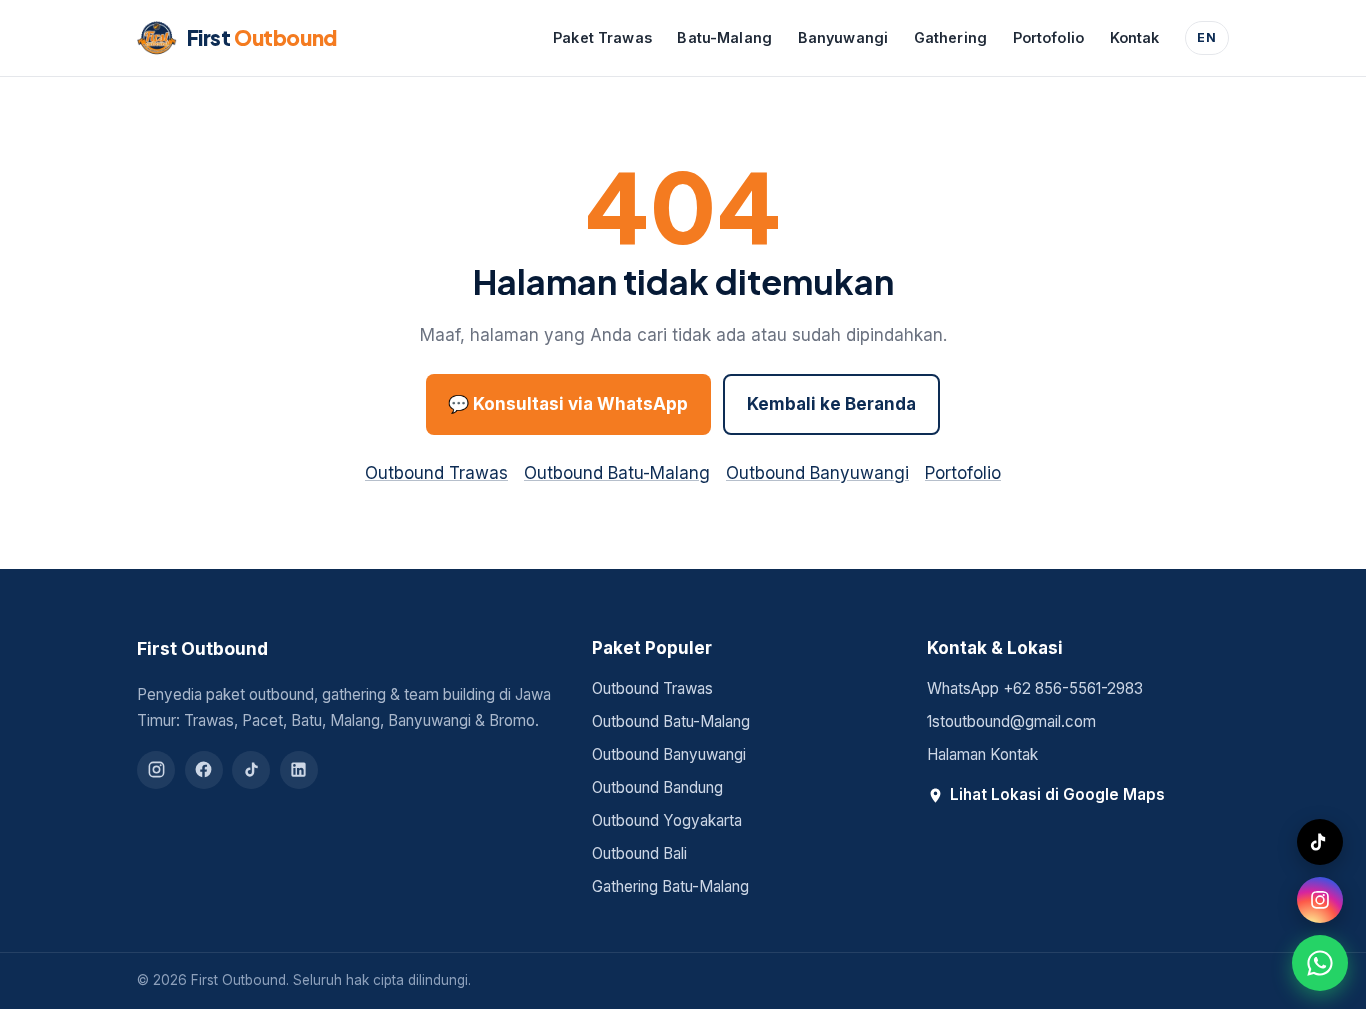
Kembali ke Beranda (831, 404)
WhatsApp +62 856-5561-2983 (1035, 688)
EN (1207, 37)
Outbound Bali (639, 853)
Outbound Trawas (436, 473)
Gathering (950, 37)
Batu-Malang (724, 37)
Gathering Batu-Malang (670, 886)
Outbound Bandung (657, 787)
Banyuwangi (843, 37)
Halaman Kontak (982, 754)
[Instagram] (156, 770)
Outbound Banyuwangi (817, 473)
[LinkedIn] (299, 770)
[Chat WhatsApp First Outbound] (1320, 963)
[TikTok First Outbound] (1320, 842)
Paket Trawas (602, 37)
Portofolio (1048, 37)
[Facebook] (204, 770)
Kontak (1135, 37)
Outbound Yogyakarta (667, 820)
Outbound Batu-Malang (617, 473)
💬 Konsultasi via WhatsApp (568, 404)
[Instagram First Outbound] (1320, 900)
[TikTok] (251, 770)
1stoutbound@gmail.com (1011, 721)
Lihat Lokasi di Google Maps (1057, 794)
